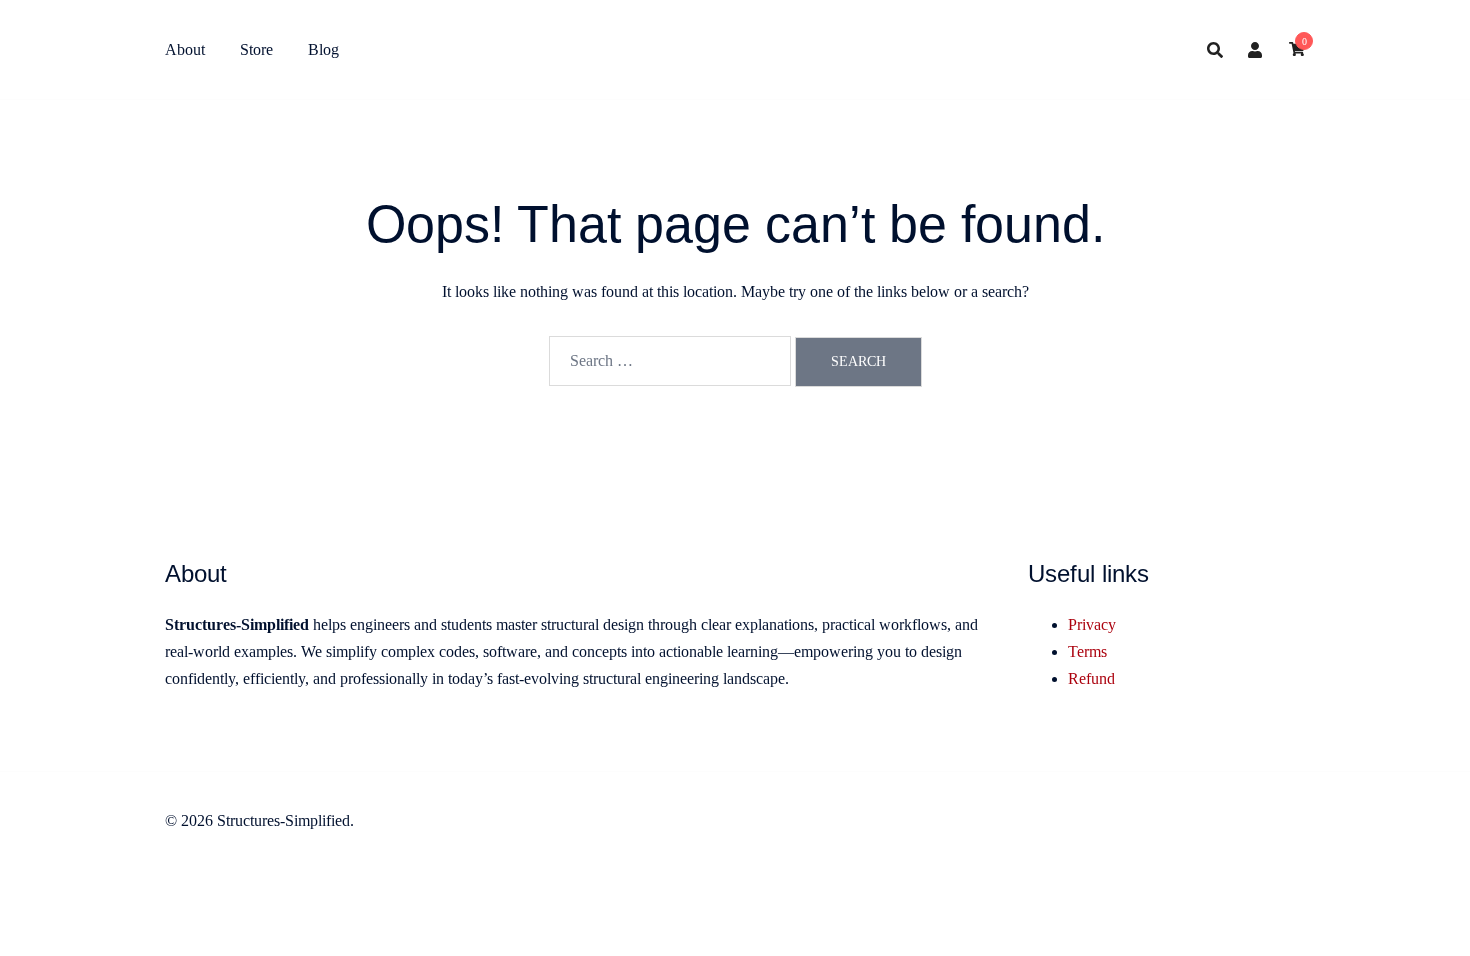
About (185, 49)
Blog (323, 49)
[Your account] (1256, 49)
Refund (1091, 678)
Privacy (1092, 624)
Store (256, 49)
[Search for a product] (1215, 50)
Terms (1087, 651)
